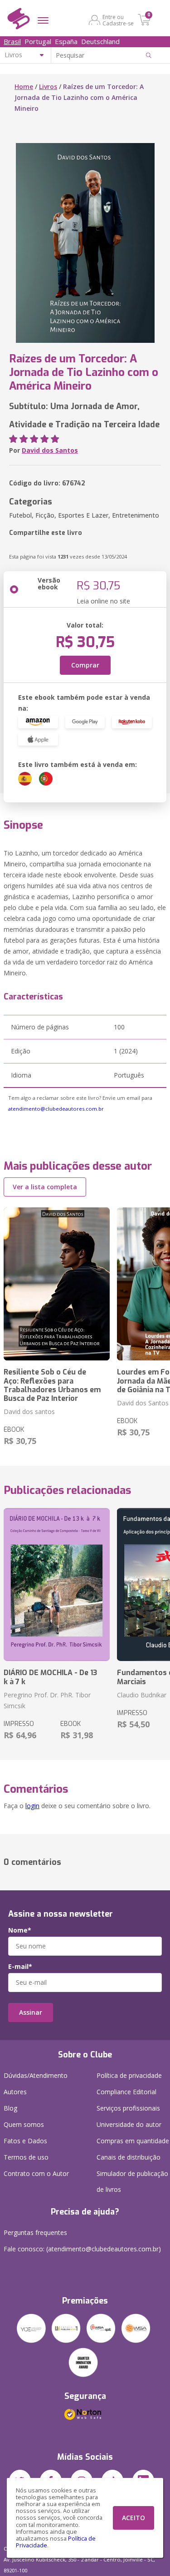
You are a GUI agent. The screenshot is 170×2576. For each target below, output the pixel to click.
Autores (15, 2092)
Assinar (31, 2012)
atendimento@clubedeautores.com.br (56, 1109)
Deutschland (100, 41)
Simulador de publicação (132, 2181)
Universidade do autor (129, 2124)
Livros (48, 87)
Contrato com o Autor (36, 2173)
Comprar (85, 665)
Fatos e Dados (25, 2141)
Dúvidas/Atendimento (36, 2075)
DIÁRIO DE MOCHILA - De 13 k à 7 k (50, 1677)
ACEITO (134, 2518)
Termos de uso (26, 2157)
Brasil (12, 41)
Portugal (38, 41)
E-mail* (20, 1967)
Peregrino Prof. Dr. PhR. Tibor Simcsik (47, 1700)
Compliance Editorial (126, 2092)
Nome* (20, 1930)
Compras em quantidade (133, 2141)
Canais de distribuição (129, 2157)
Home (24, 87)
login (32, 1806)
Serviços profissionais (128, 2108)
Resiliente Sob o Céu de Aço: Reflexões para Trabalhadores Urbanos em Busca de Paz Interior (52, 1385)
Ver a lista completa (45, 1187)
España (66, 41)
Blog (10, 2108)
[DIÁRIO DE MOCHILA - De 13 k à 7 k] (57, 1585)
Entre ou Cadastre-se (118, 20)
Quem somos (24, 2124)
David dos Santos (50, 450)
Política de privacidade (129, 2075)
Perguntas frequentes (35, 2232)
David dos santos (29, 1412)
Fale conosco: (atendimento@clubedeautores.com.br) (82, 2249)
